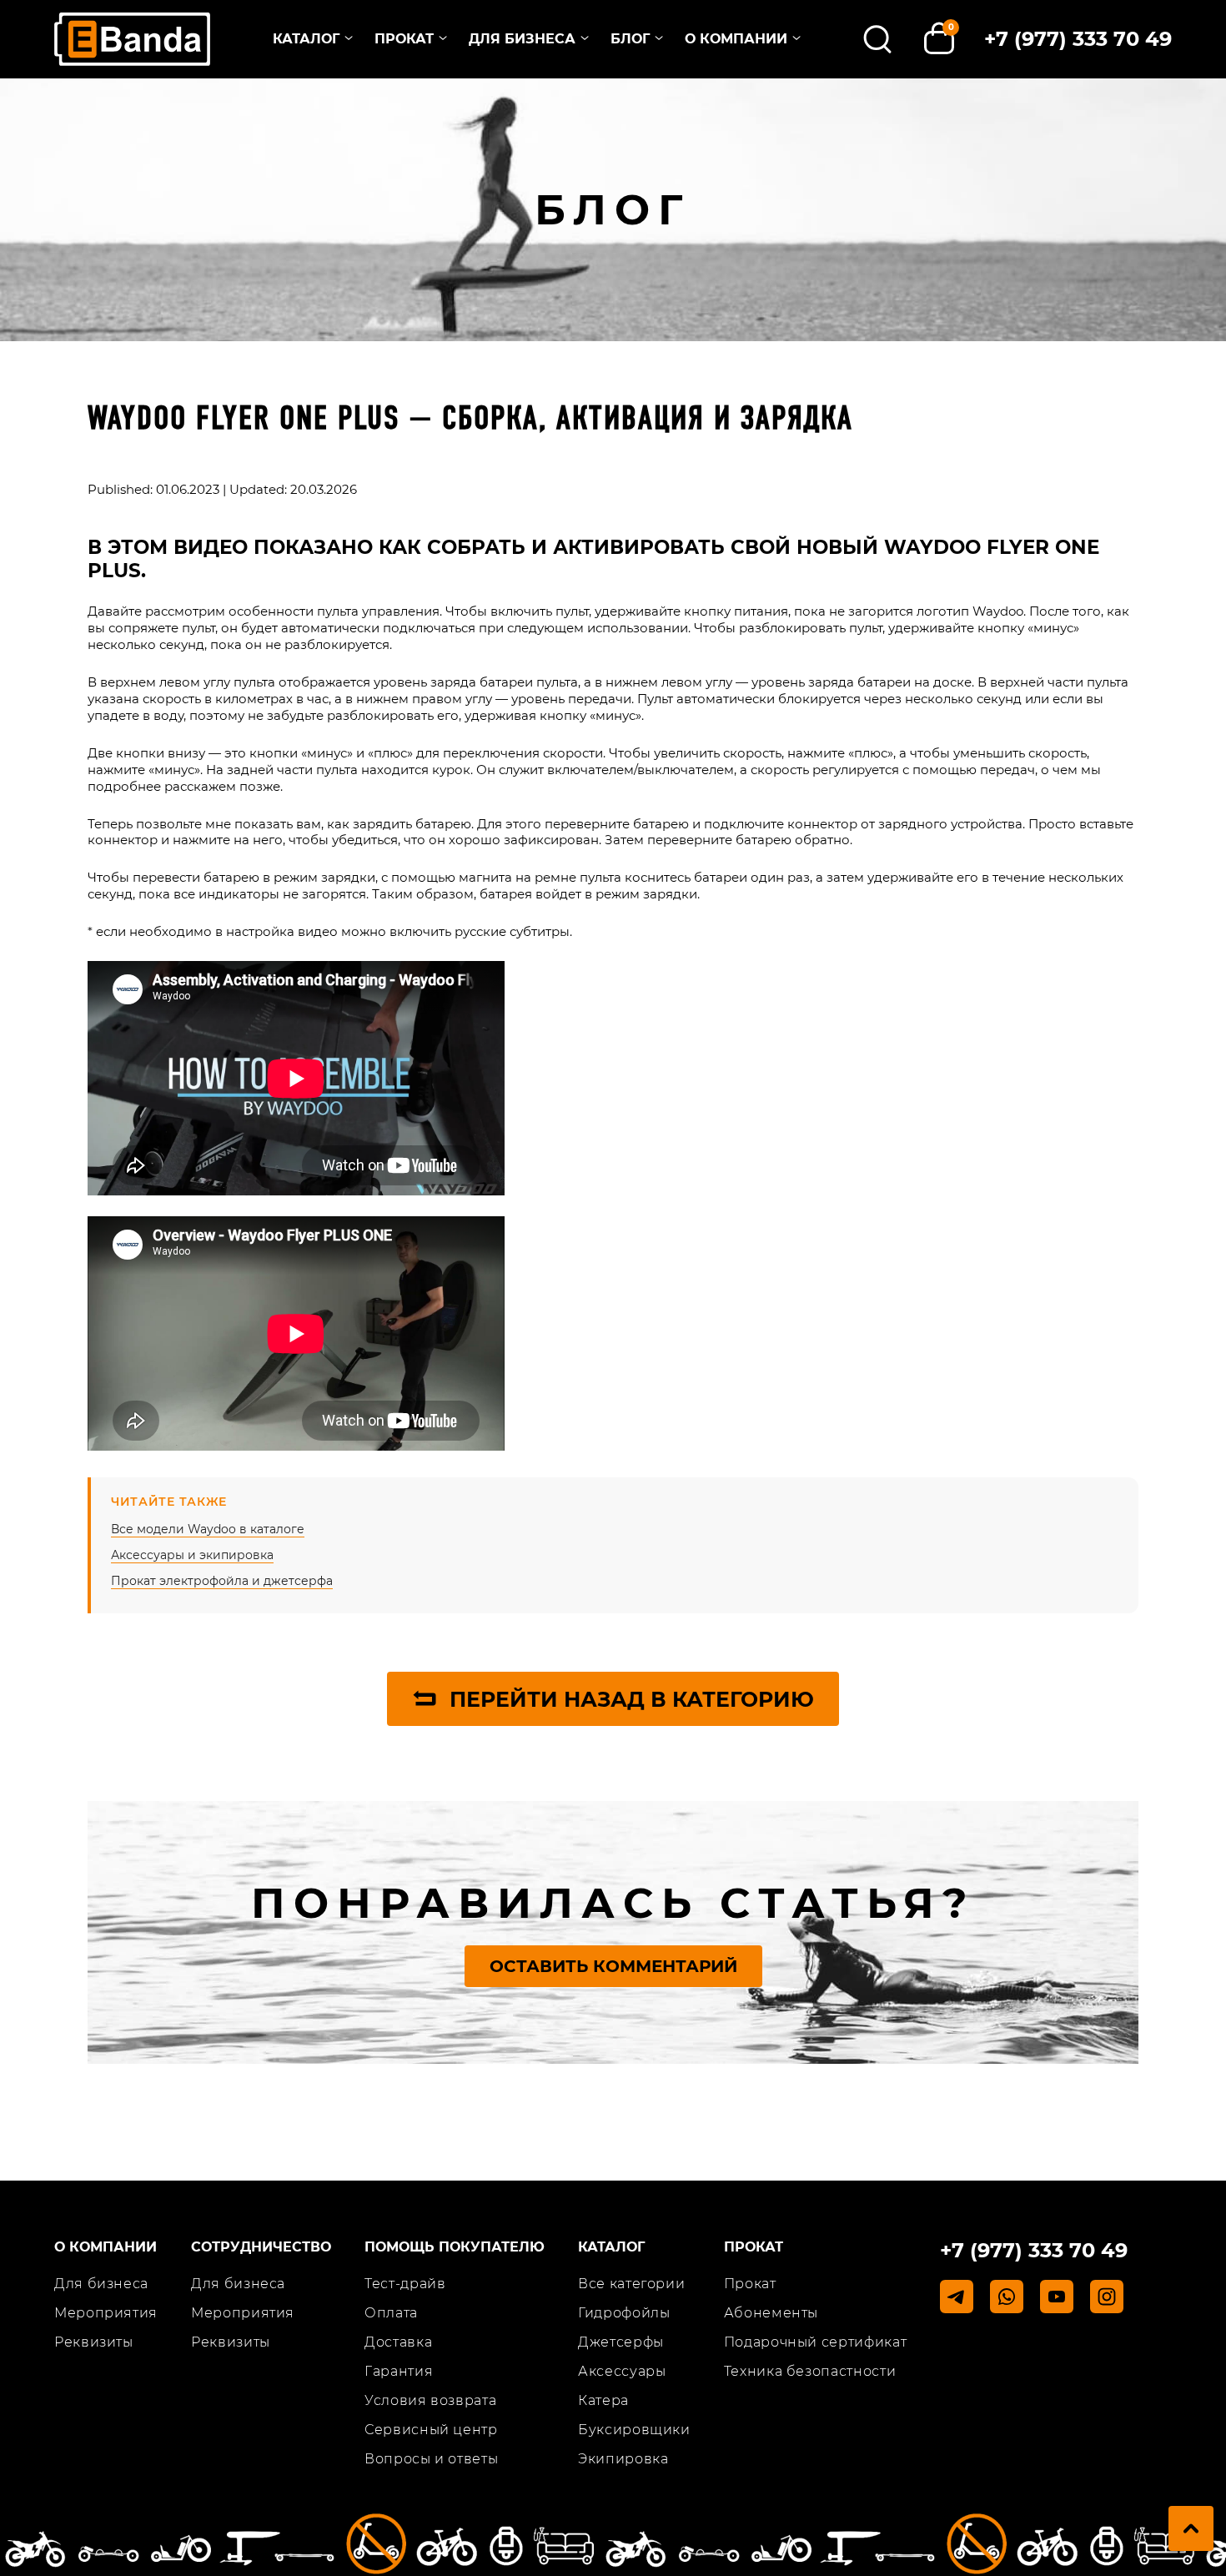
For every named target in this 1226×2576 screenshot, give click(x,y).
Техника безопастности (810, 2371)
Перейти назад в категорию (632, 1699)
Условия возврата (430, 2400)
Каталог (306, 39)
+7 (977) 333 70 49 (1078, 39)
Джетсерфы (621, 2342)
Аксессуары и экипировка (192, 1555)
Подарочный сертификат (815, 2342)
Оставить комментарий (613, 1966)
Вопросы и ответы (431, 2459)
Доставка (398, 2342)
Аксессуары (622, 2371)
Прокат (404, 39)
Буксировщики (634, 2430)
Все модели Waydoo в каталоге (208, 1529)
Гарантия (399, 2371)
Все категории (631, 2284)
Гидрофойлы (624, 2313)
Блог (630, 39)
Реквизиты (94, 2342)
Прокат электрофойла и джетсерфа (222, 1581)
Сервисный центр (431, 2430)
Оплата (391, 2313)
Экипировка (623, 2459)
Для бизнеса (522, 39)
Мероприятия (106, 2313)
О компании (736, 39)
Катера (603, 2400)
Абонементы (771, 2313)
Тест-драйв (405, 2284)
